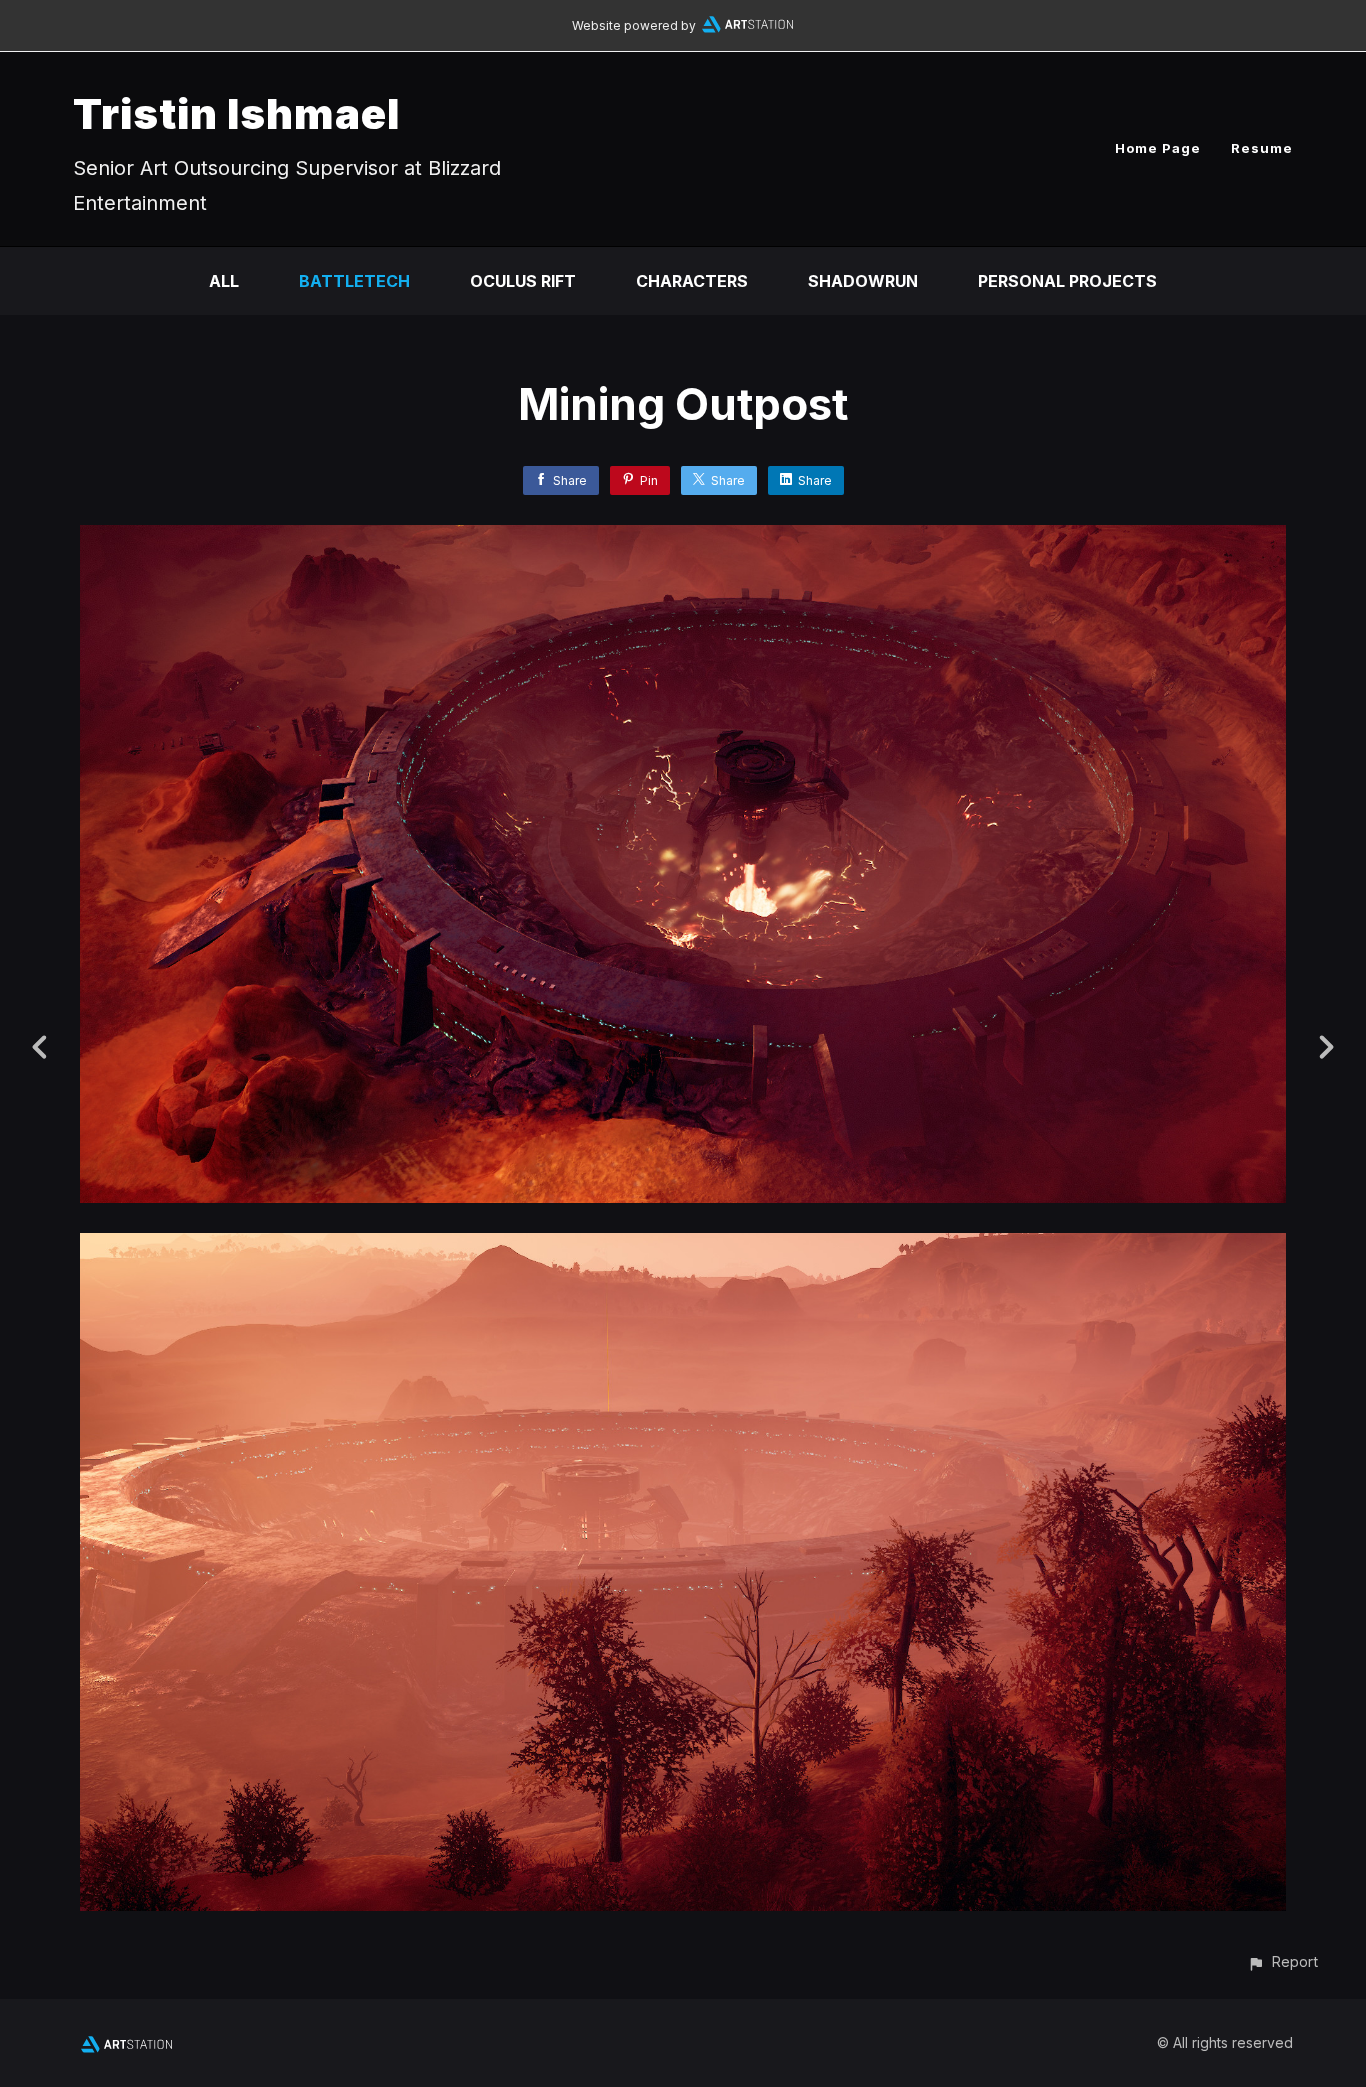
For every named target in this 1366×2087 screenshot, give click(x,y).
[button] (1282, 1961)
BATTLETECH (354, 281)
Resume (1262, 148)
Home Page (1158, 148)
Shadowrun (863, 281)
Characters (692, 281)
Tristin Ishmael (236, 113)
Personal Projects (1067, 281)
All (224, 281)
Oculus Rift (523, 281)
